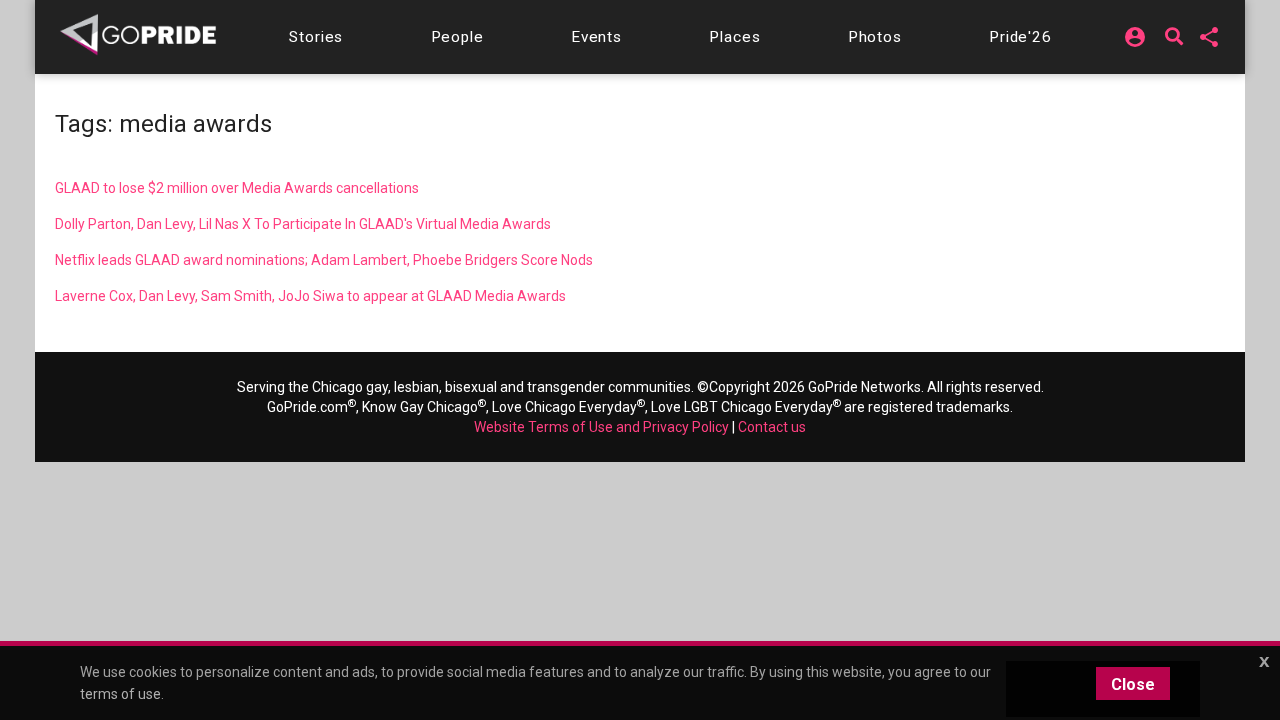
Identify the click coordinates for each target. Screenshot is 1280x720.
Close (1133, 684)
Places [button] (734, 37)
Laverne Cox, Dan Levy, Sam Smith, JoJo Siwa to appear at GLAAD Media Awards (310, 296)
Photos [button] (875, 37)
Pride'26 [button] (1020, 37)
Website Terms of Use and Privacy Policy (601, 427)
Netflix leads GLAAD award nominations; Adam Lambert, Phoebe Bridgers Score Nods (324, 260)
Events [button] (596, 37)
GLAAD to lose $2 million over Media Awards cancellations (237, 188)
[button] (316, 37)
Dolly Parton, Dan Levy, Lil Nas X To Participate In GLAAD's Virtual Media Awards (303, 224)
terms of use (120, 694)
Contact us (772, 427)
